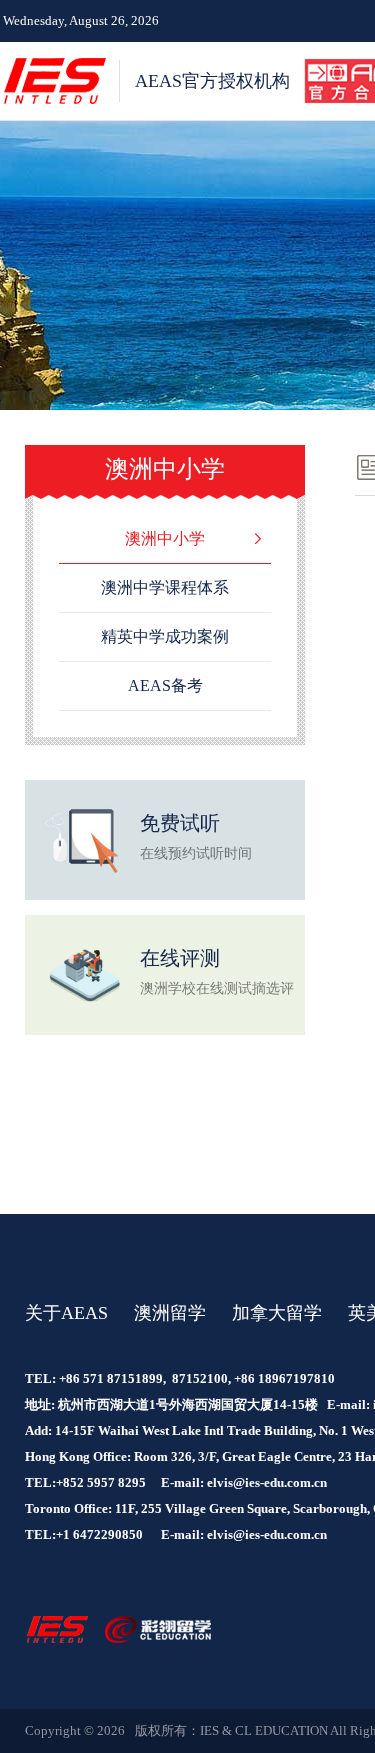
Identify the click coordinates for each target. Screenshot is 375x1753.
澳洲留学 (170, 1313)
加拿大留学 (277, 1313)
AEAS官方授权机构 (212, 81)
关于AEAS (66, 1313)
